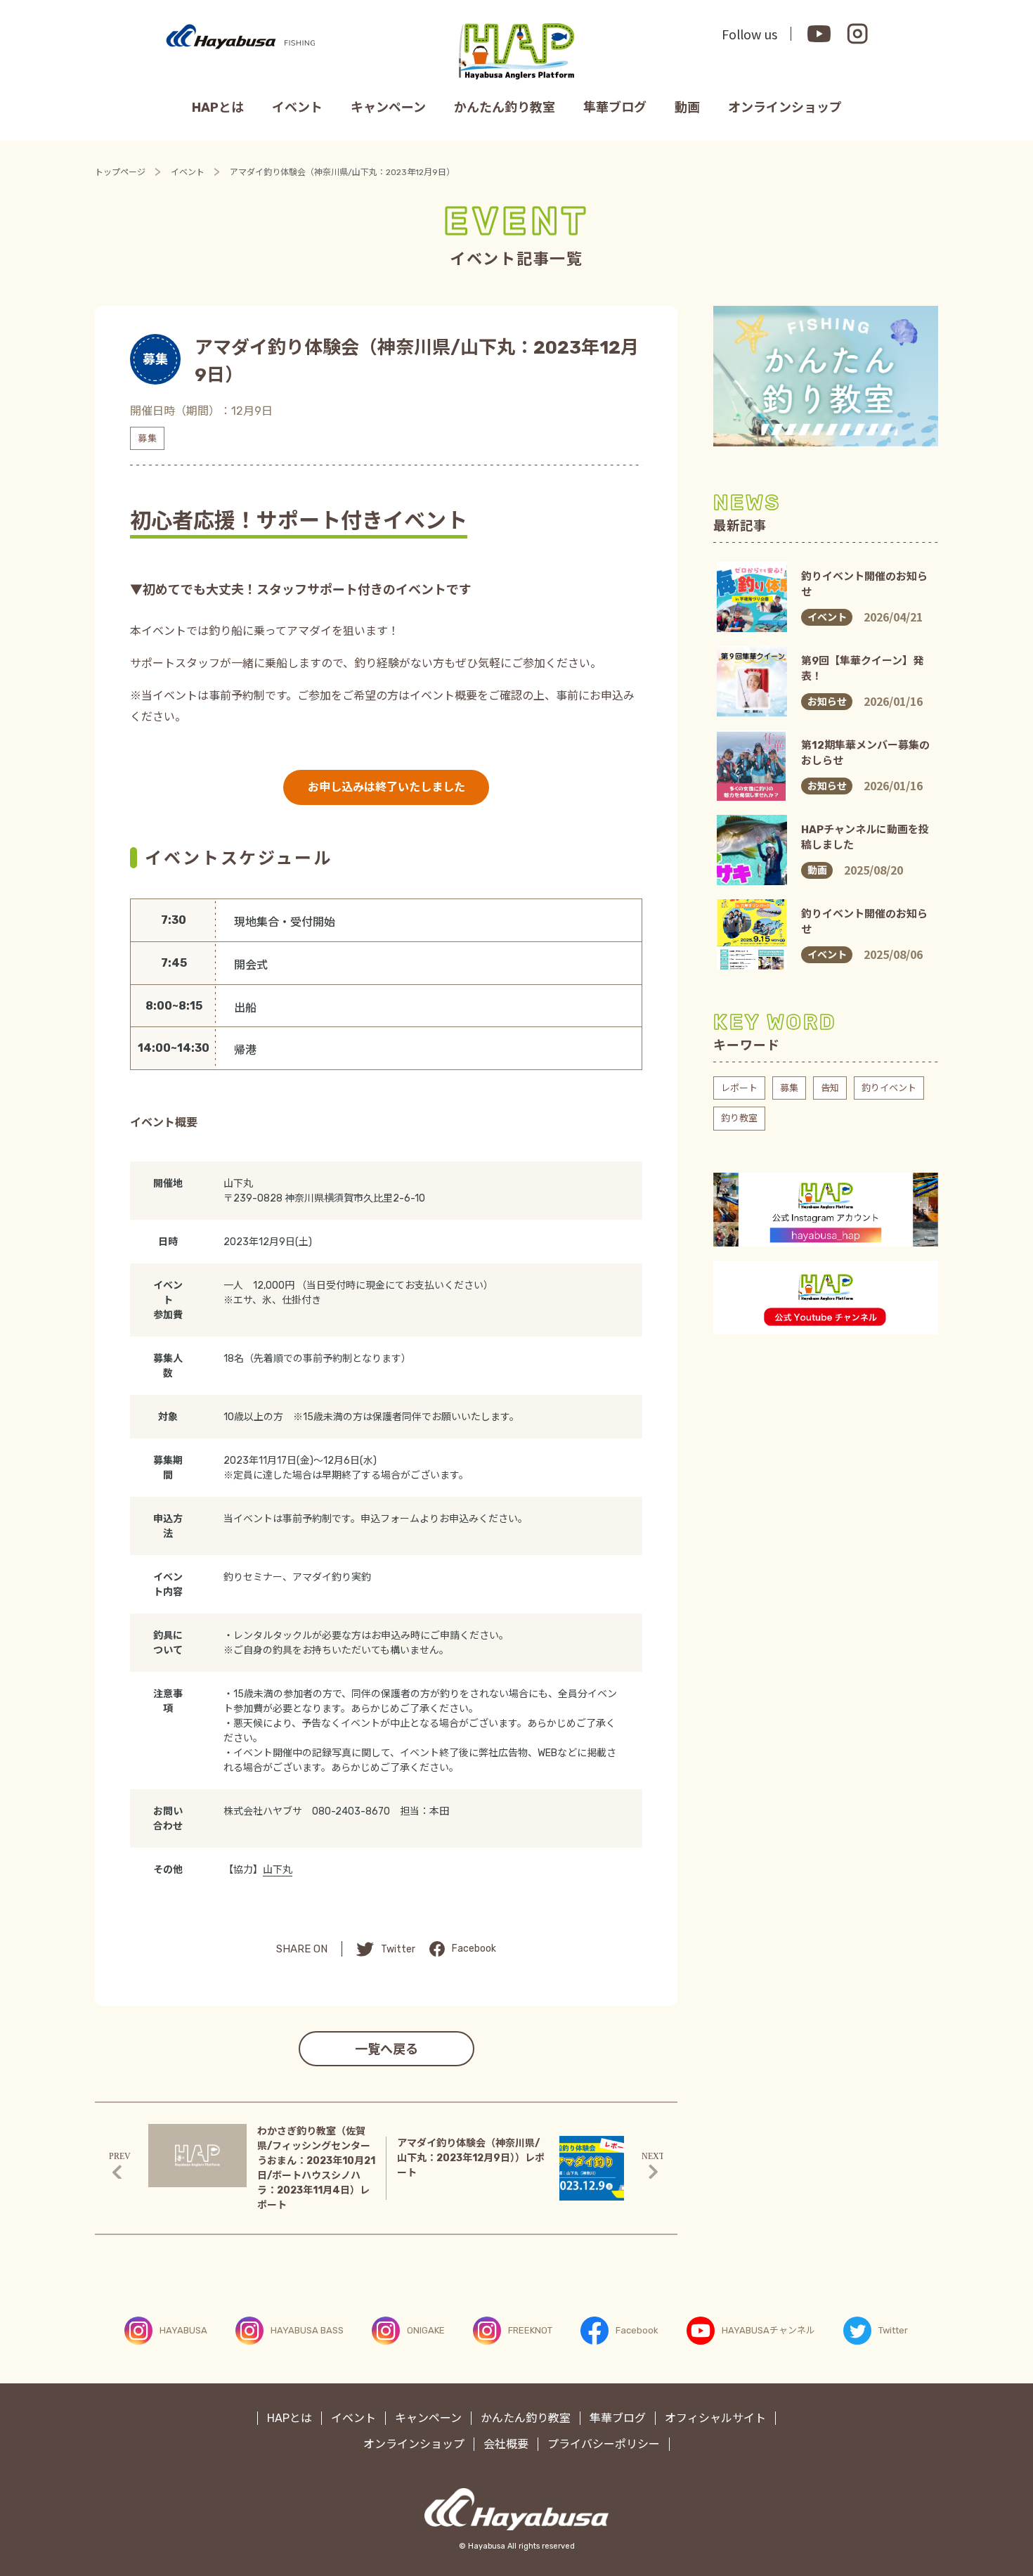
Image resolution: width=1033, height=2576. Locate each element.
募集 (789, 1088)
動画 (687, 108)
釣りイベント (889, 1088)
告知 (830, 1088)
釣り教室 (739, 1118)
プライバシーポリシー (604, 2444)
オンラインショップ (785, 108)
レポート (739, 1088)
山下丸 (278, 1870)
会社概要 (506, 2444)
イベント (297, 108)
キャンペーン (388, 108)
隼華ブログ (615, 108)
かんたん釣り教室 (505, 108)
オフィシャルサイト (715, 2418)
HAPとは (218, 108)
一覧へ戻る (386, 2049)
